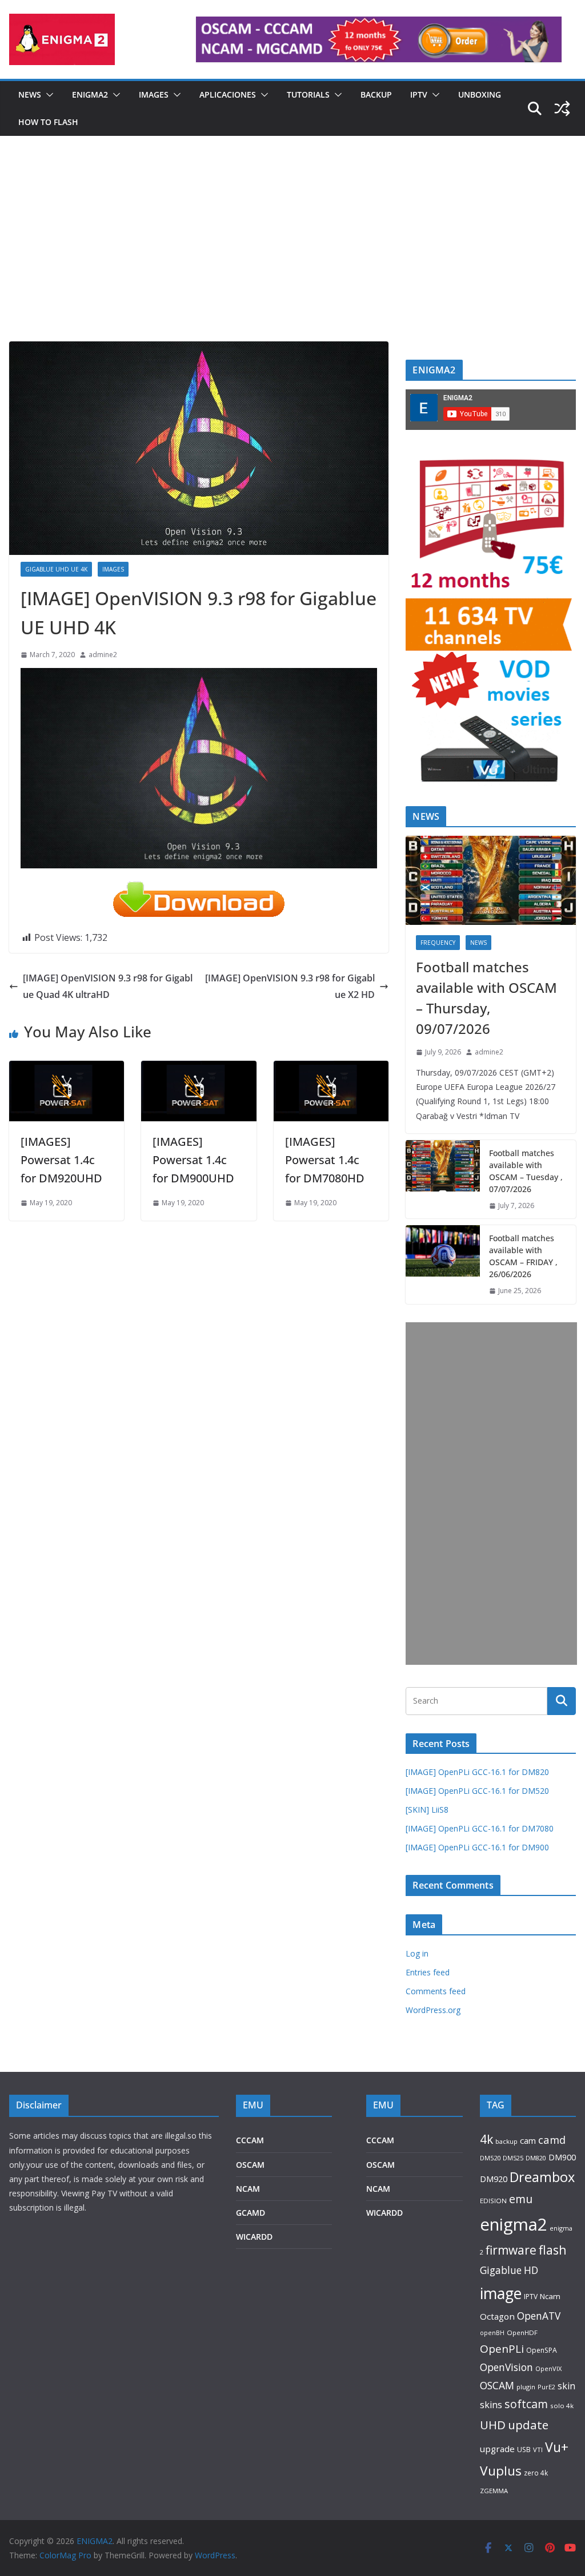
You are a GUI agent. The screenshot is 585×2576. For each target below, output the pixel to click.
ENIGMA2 (90, 94)
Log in (417, 1953)
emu (521, 2199)
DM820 (536, 2158)
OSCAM (250, 2165)
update (528, 2425)
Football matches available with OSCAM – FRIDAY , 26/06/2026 (523, 1256)
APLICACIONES (228, 94)
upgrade (497, 2449)
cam (528, 2140)
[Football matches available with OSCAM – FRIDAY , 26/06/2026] (443, 1265)
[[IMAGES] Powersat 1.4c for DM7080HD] (331, 1069)
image (501, 2293)
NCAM (248, 2189)
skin (566, 2386)
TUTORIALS (308, 94)
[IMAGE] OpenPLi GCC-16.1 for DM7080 (480, 1828)
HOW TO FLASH (48, 122)
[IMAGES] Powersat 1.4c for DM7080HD (325, 1160)
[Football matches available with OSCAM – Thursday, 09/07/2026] (491, 880)
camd (552, 2140)
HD (531, 2270)
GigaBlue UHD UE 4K (56, 569)
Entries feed (428, 1972)
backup (506, 2141)
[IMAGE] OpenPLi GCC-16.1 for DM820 (477, 1772)
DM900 (562, 2157)
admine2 (103, 655)
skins (491, 2405)
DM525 (513, 2158)
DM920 (494, 2179)
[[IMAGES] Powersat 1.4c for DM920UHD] (67, 1069)
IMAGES (154, 94)
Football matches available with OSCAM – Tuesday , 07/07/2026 (526, 1171)
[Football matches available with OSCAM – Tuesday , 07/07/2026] (443, 1180)
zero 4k (536, 2473)
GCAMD (251, 2213)
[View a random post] (562, 108)
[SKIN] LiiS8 (427, 1810)
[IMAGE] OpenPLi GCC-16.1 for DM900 (477, 1847)
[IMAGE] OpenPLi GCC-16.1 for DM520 (477, 1791)
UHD (493, 2425)
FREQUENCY (438, 943)
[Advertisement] (292, 256)
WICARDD (254, 2237)
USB (524, 2450)
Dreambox (542, 2177)
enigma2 (514, 2224)
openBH (492, 2333)
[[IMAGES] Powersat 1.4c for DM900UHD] (199, 1069)
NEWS (30, 94)
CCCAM (250, 2140)
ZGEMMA (494, 2491)
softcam (526, 2404)
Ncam (550, 2296)
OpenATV (539, 2316)
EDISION (493, 2201)
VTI (538, 2450)
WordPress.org (433, 2010)
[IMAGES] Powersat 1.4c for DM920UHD (61, 1160)
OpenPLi (502, 2349)
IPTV (419, 94)
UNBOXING (480, 94)
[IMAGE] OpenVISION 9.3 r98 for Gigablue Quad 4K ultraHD (108, 986)
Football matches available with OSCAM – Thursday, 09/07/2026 (486, 998)
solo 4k (562, 2406)
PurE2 (546, 2387)
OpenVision (506, 2367)
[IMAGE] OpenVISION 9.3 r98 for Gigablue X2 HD (290, 986)
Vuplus (501, 2471)
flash (553, 2250)
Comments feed (436, 1991)
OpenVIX (548, 2368)
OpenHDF (522, 2333)
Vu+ (557, 2447)
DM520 (490, 2158)
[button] (47, 95)
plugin (526, 2387)
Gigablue (501, 2270)
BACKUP (376, 94)
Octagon (497, 2316)
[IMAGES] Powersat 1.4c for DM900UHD (193, 1160)
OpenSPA (542, 2350)
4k (486, 2139)
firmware (511, 2250)
